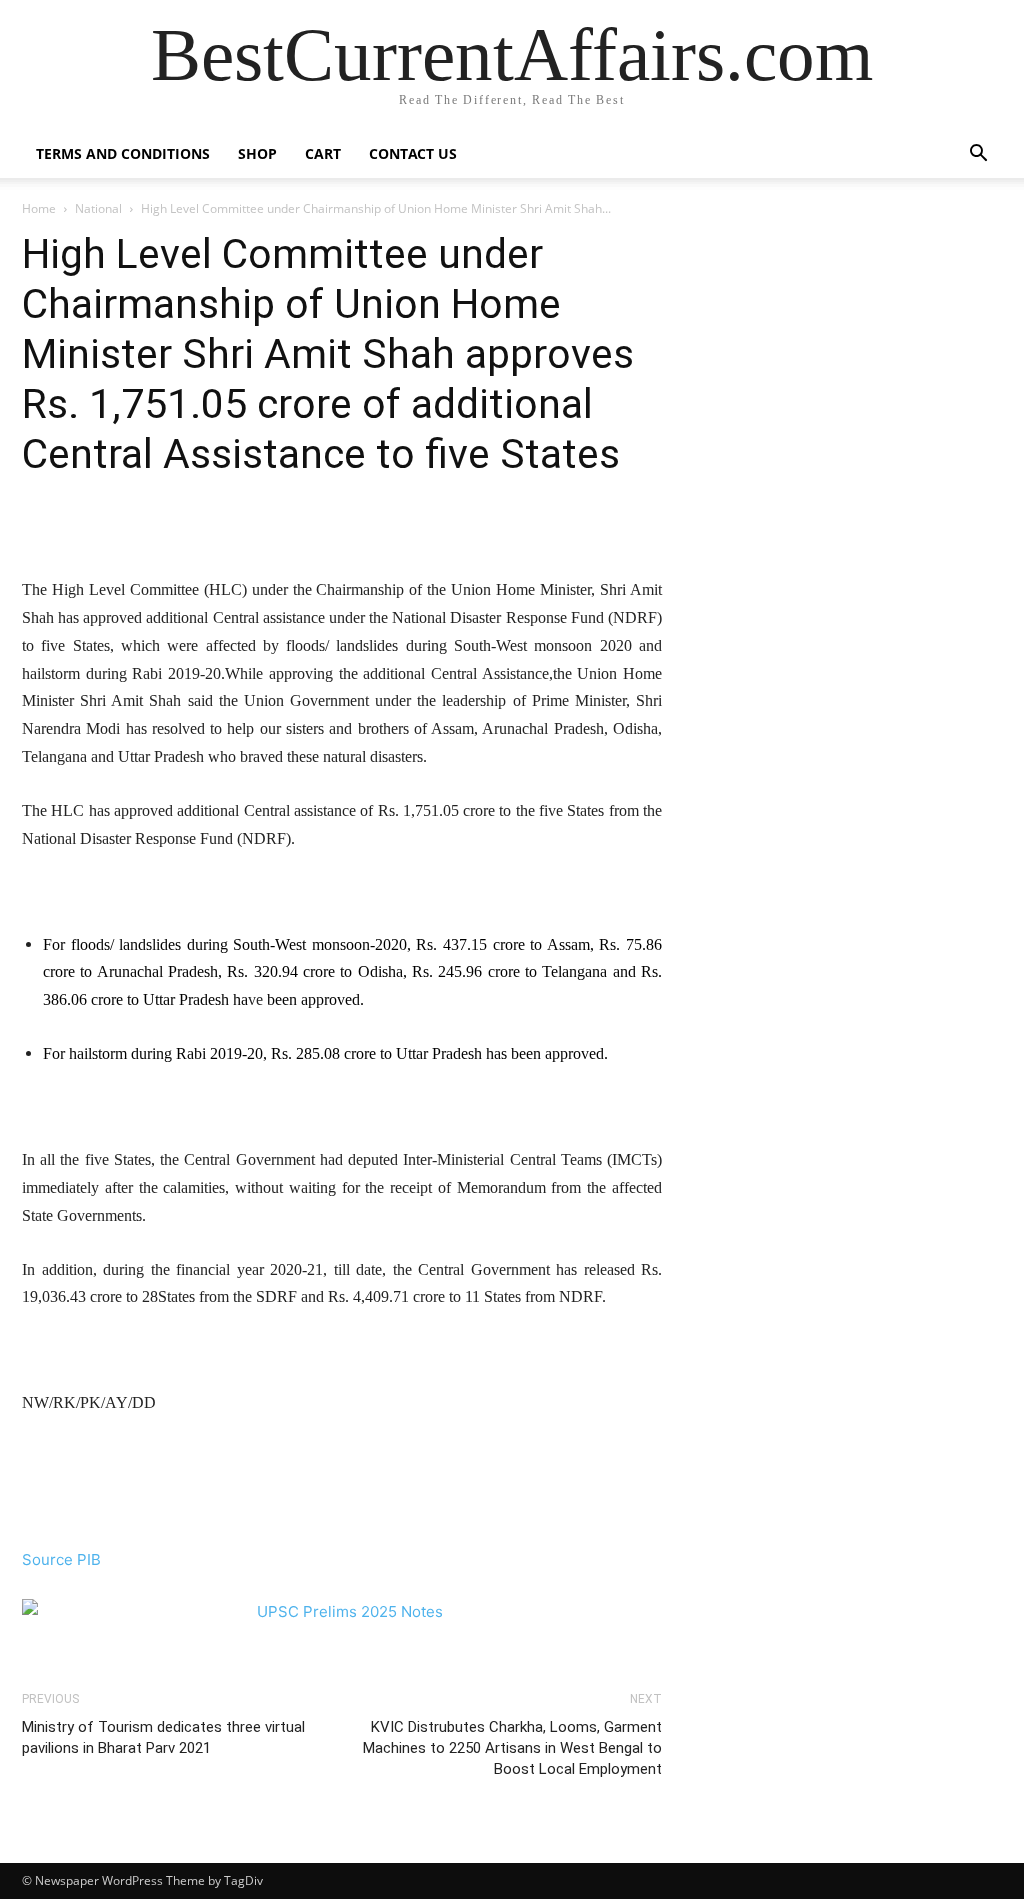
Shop (257, 153)
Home (39, 208)
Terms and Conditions (123, 153)
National (98, 208)
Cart (323, 153)
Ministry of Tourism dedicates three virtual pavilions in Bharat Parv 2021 (163, 1737)
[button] (978, 155)
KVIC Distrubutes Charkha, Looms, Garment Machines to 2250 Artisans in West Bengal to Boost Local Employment (512, 1748)
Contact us (413, 153)
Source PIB (61, 1559)
